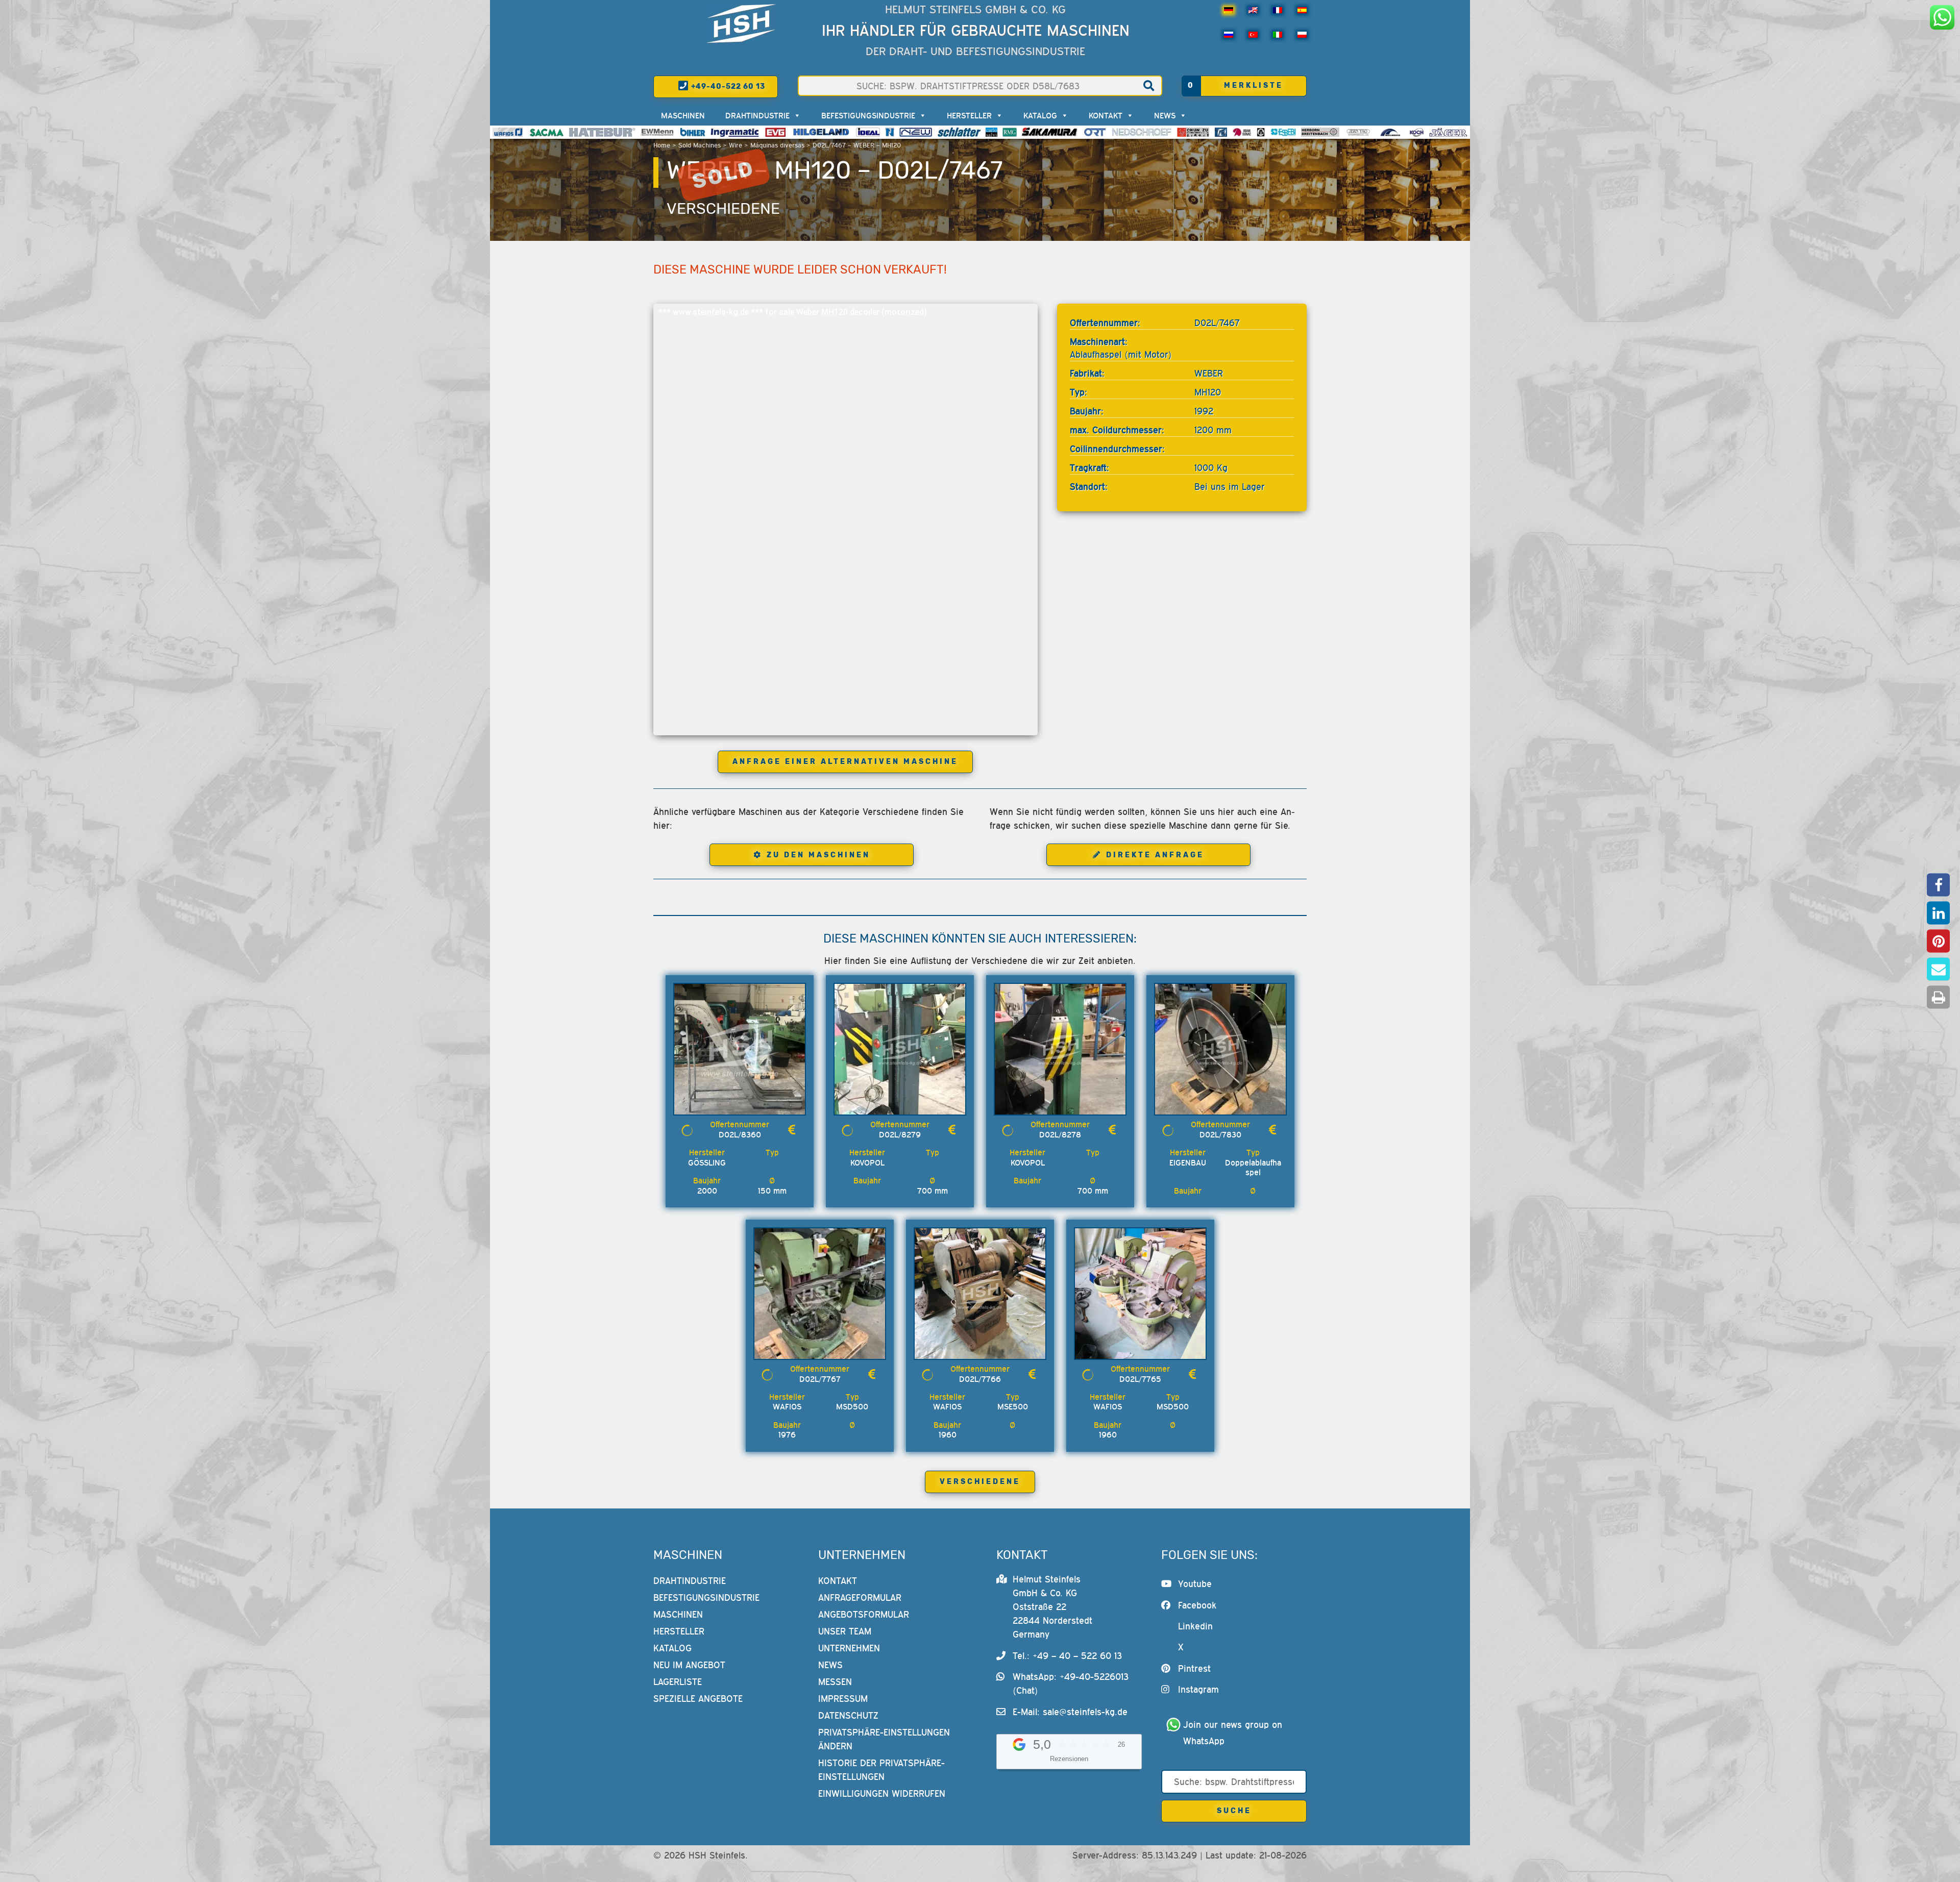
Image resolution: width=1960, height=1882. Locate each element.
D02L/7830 (1220, 1134)
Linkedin (1195, 1626)
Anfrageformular (860, 1598)
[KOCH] (1416, 132)
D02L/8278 (1060, 1134)
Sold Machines (700, 145)
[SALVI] (991, 132)
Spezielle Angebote (698, 1699)
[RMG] (1010, 132)
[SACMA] (546, 132)
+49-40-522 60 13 (727, 86)
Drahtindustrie (757, 115)
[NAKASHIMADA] (916, 132)
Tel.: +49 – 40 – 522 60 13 (1067, 1656)
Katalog (1040, 115)
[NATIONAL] (890, 132)
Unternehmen (849, 1648)
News (1165, 115)
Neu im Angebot (689, 1665)
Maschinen (683, 115)
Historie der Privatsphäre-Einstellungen (881, 1770)
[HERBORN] (1320, 132)
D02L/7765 (1140, 1379)
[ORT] (1095, 132)
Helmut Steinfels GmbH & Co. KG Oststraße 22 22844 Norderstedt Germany (1052, 1607)
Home (662, 145)
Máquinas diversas (777, 145)
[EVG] (775, 132)
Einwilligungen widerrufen (882, 1793)
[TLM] (1221, 132)
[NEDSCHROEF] (1142, 132)
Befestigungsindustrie (868, 115)
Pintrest (1194, 1668)
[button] (1938, 885)
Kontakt (1106, 115)
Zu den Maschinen (818, 855)
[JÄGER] (1448, 132)
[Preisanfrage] (792, 1130)
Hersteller (969, 115)
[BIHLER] (693, 132)
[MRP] (1261, 132)
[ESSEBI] (1283, 132)
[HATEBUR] (602, 132)
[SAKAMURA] (1050, 132)
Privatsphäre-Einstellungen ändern (884, 1739)
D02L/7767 (820, 1379)
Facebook (1197, 1605)
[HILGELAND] (821, 132)
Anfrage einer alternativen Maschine (845, 762)
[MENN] (658, 132)
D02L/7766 (980, 1379)
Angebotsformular (864, 1614)
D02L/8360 (740, 1134)
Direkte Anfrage (1155, 855)
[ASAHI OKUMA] (1242, 132)
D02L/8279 (900, 1134)
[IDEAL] (868, 132)
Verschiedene (723, 209)
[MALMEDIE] (1391, 132)
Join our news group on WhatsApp (1234, 1733)
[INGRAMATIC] (735, 132)
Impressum (843, 1699)
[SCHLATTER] (959, 132)
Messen (835, 1682)
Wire (736, 145)
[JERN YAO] (1358, 132)
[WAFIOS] (508, 132)
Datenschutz (848, 1715)
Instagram (1198, 1689)
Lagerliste (678, 1682)
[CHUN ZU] (1193, 132)
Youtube (1195, 1584)
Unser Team (845, 1631)
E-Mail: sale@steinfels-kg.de (1070, 1712)
